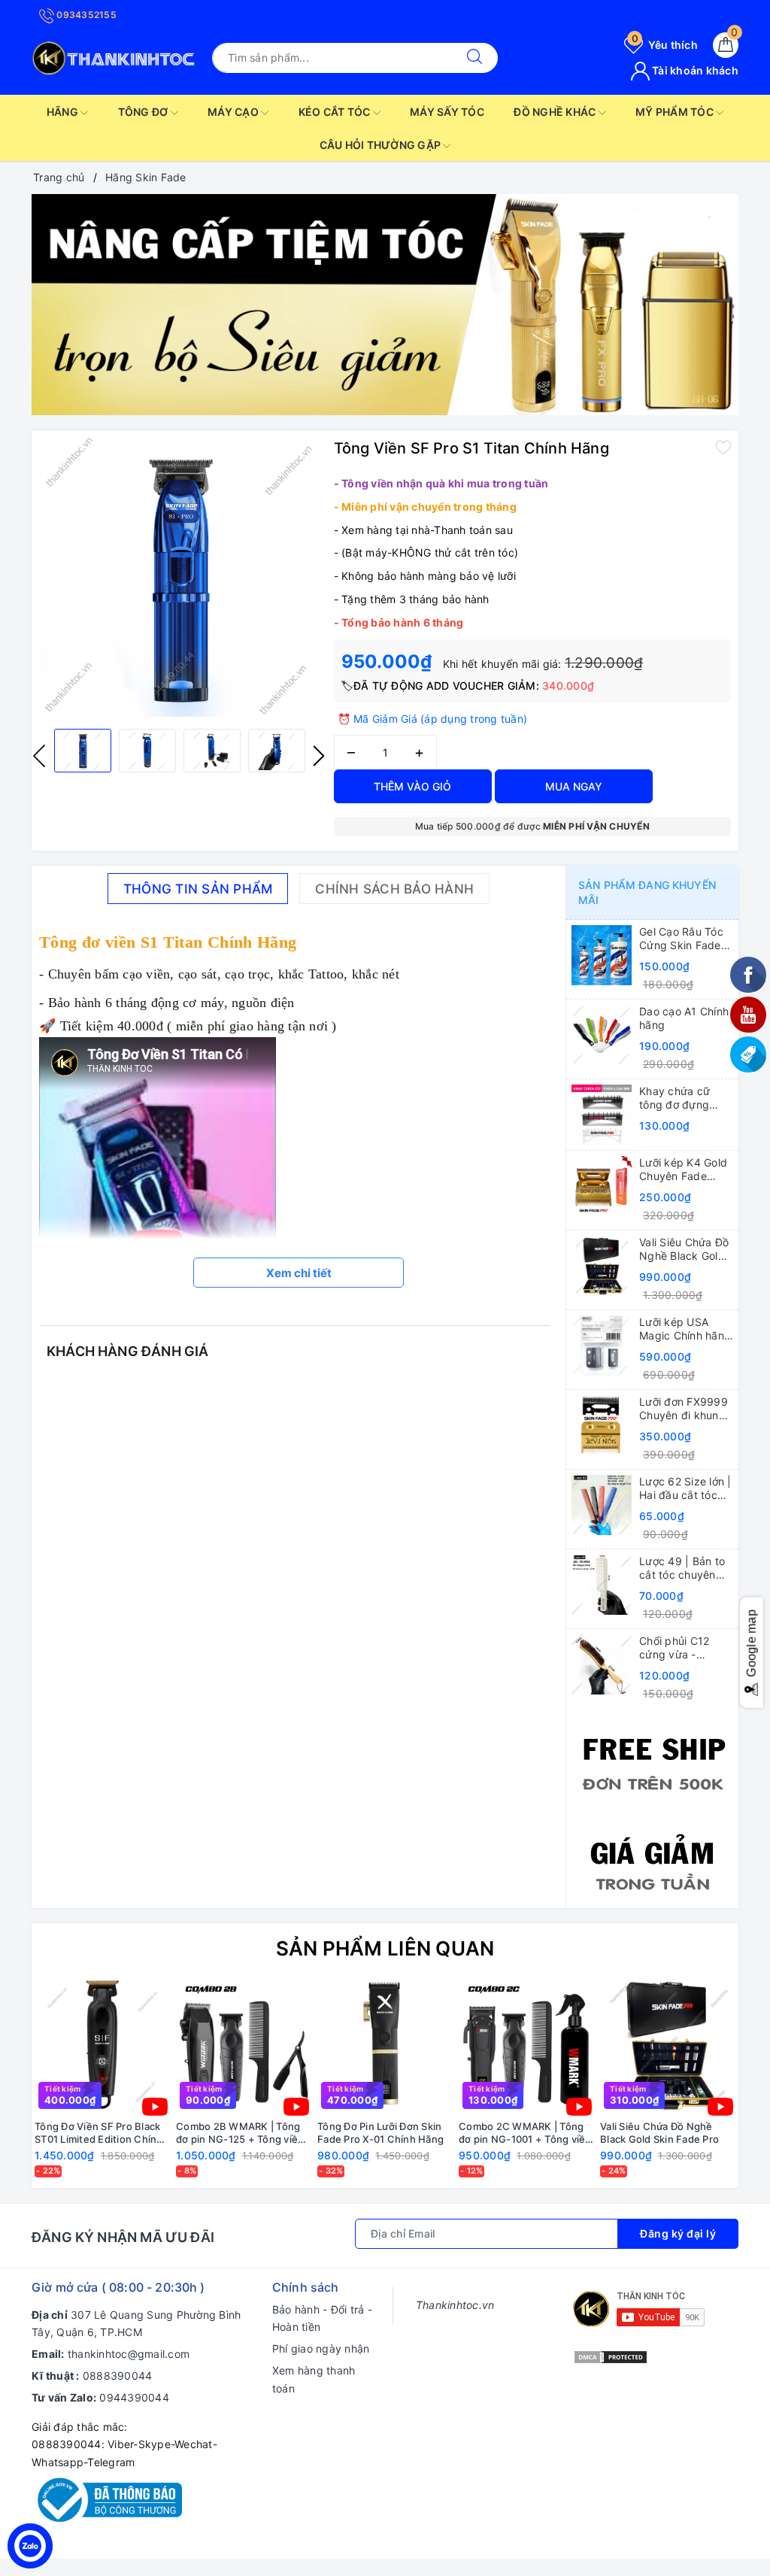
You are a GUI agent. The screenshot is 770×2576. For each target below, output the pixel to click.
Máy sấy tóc (447, 112)
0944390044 (134, 2397)
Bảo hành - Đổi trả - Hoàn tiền (322, 2318)
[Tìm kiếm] (474, 58)
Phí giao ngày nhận (321, 2348)
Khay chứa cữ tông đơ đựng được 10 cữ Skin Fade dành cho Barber (681, 1098)
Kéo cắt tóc (336, 112)
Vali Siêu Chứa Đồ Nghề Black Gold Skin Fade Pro (684, 1249)
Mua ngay (574, 786)
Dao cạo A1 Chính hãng (684, 1018)
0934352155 (85, 15)
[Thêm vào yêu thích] (723, 447)
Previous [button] (39, 756)
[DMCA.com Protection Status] (611, 2355)
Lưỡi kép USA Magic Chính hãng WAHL (685, 1329)
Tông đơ (144, 112)
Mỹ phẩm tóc (676, 112)
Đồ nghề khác (556, 112)
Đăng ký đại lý (678, 2233)
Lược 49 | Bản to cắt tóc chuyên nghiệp (682, 1568)
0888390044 (118, 2376)
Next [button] (319, 756)
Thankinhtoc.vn (455, 2305)
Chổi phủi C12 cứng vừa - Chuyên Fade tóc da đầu (683, 1648)
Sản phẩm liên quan (385, 1948)
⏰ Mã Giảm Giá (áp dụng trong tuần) (433, 719)
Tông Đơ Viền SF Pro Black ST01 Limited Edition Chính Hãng (99, 2133)
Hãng (64, 112)
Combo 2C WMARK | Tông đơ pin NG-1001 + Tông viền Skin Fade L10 (525, 2133)
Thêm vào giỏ (412, 786)
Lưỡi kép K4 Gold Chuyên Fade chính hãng (683, 1170)
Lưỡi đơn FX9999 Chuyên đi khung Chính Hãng (684, 1409)
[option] (385, 305)
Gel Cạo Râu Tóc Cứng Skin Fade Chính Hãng (681, 939)
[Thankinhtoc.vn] (114, 57)
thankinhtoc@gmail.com (129, 2354)
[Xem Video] (155, 2107)
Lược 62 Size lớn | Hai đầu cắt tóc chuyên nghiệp (685, 1488)
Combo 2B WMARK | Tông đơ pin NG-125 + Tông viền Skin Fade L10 (240, 2133)
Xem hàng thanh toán (314, 2379)
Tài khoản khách (694, 70)
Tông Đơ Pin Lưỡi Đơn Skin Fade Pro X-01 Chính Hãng (380, 2133)
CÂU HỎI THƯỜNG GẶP (382, 145)
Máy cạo (234, 112)
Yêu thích (665, 45)
